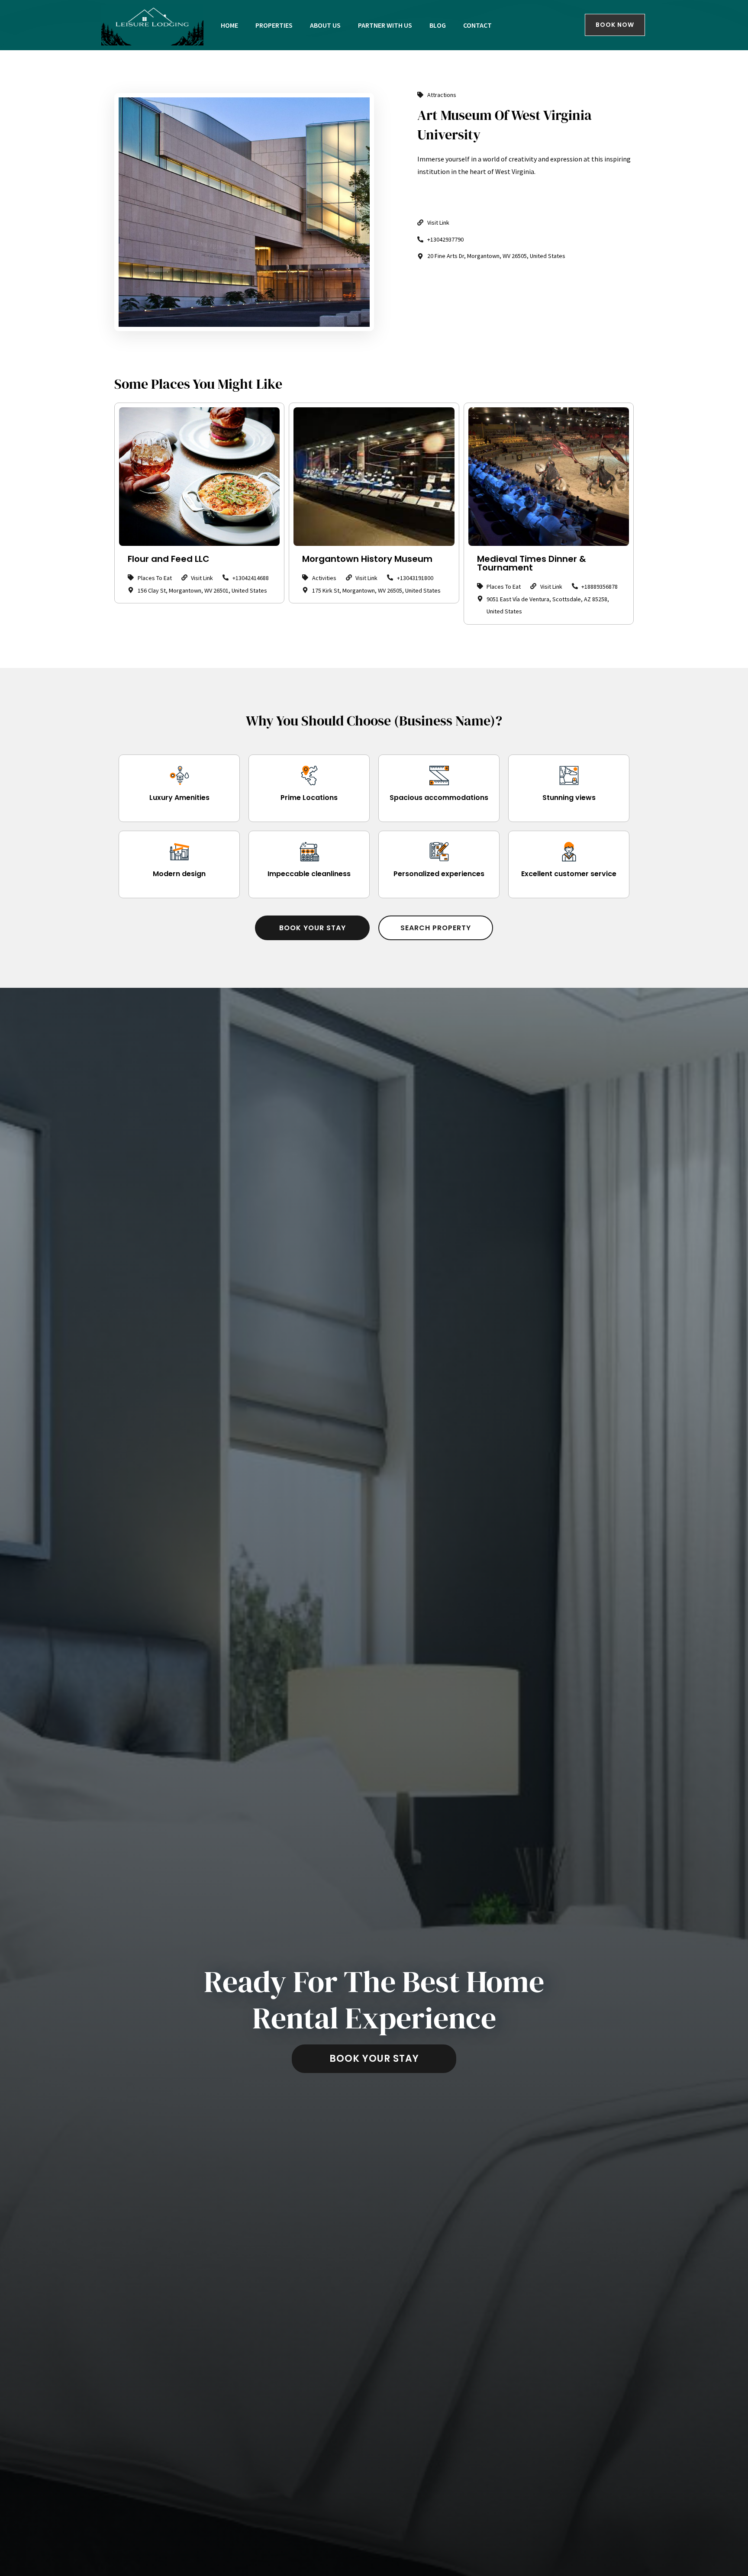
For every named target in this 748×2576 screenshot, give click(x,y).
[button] (312, 928)
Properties (274, 25)
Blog (438, 25)
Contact (477, 25)
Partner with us (385, 25)
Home (229, 25)
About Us (325, 25)
